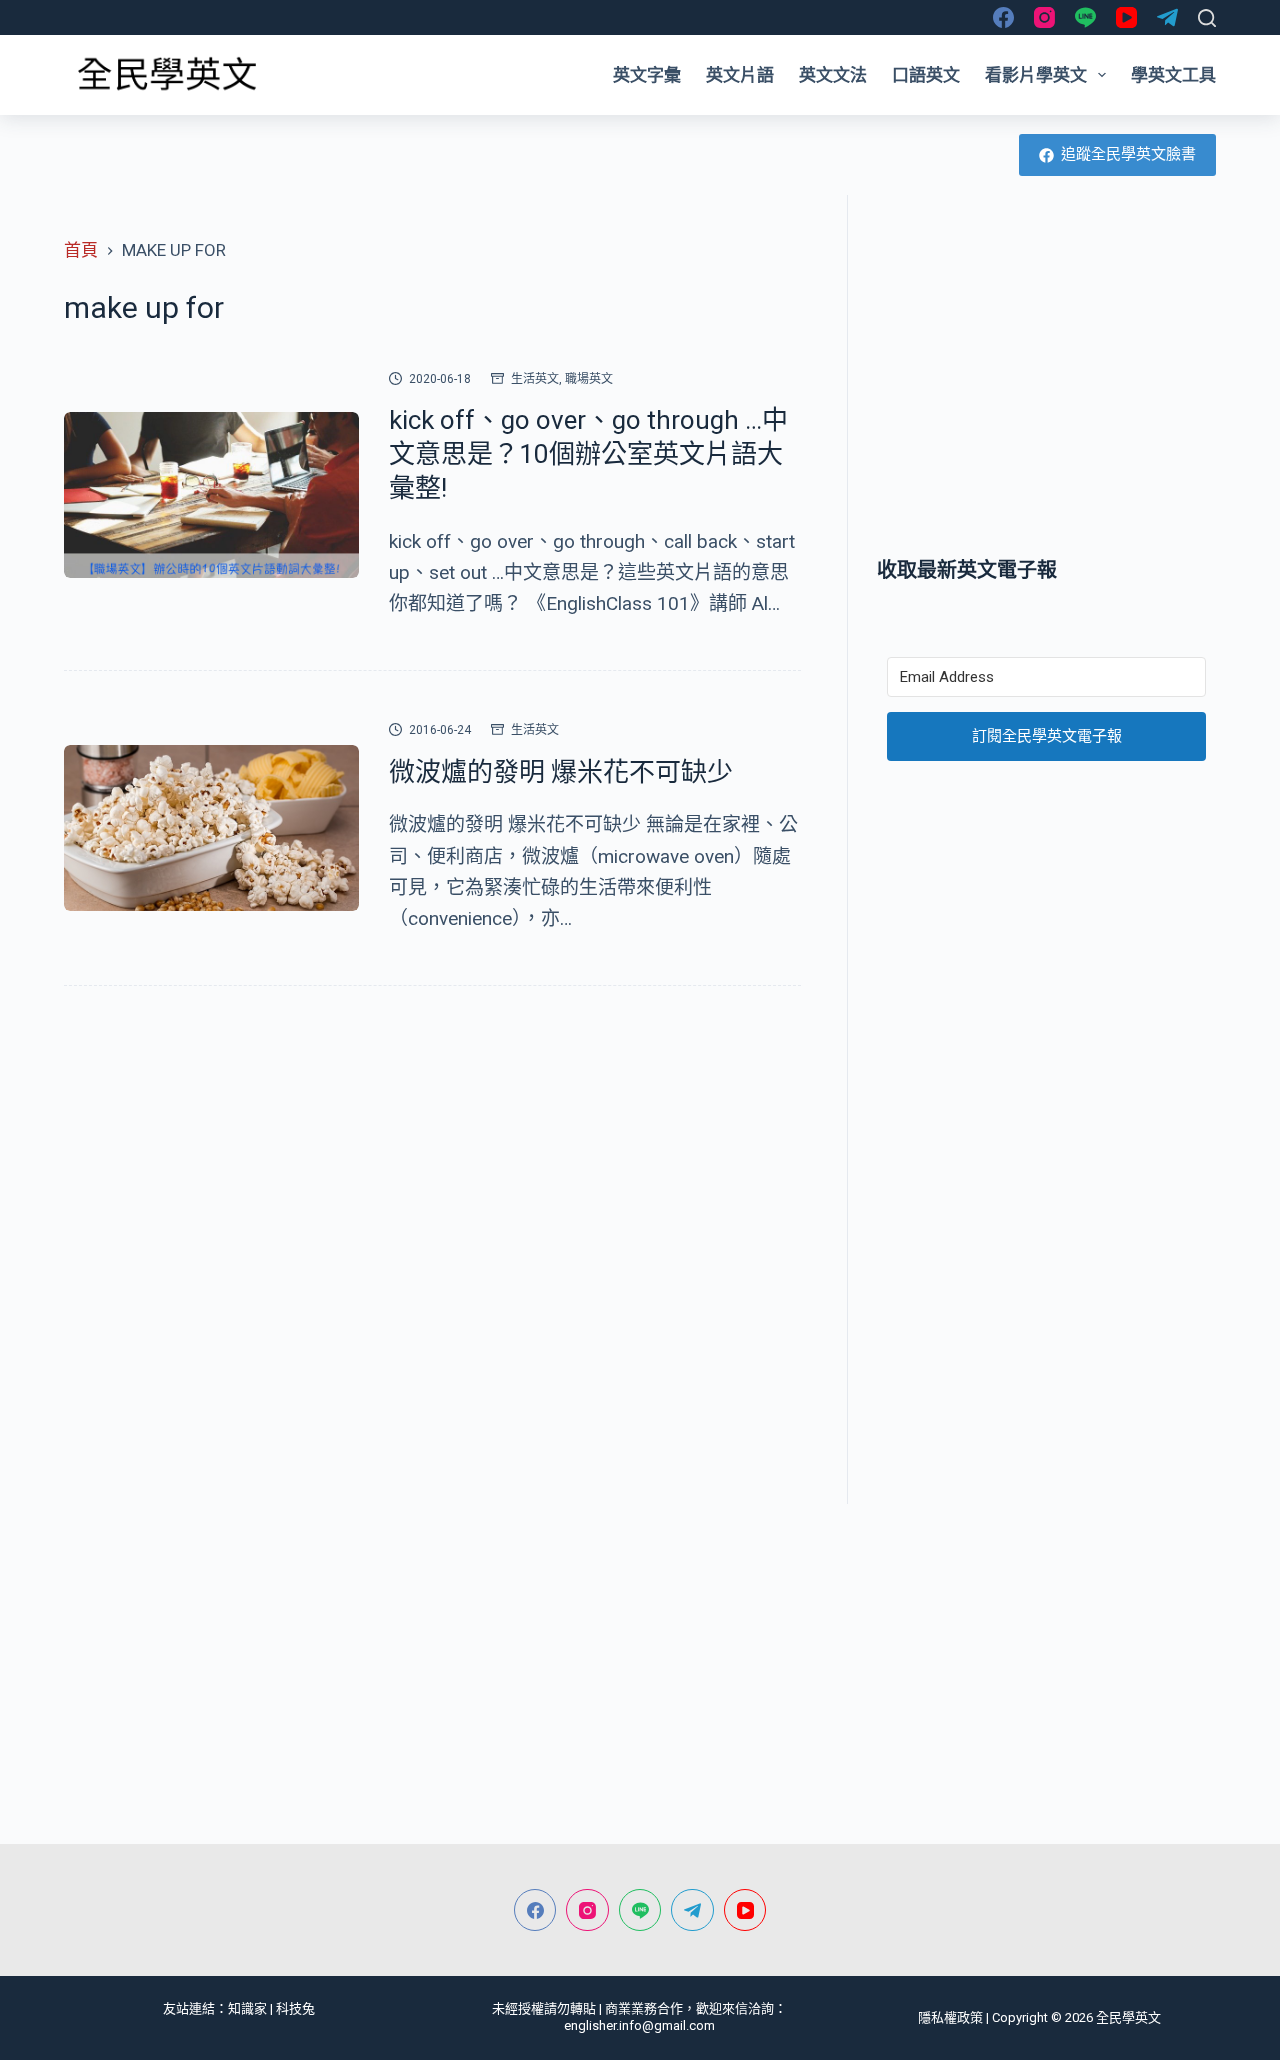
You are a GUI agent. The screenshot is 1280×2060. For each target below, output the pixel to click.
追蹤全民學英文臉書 (1128, 154)
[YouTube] (1126, 17)
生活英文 (535, 379)
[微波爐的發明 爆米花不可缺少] (211, 828)
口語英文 (926, 75)
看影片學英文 (1036, 75)
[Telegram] (1167, 17)
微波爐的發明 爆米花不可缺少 (561, 772)
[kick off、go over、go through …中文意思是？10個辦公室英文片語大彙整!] (211, 495)
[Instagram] (1044, 17)
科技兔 (295, 2008)
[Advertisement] (1046, 375)
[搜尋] (1207, 18)
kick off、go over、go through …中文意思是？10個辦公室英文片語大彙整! (588, 454)
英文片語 (740, 75)
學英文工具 (1173, 75)
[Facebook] (1003, 17)
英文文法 (833, 75)
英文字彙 (647, 75)
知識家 (247, 2008)
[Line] (1085, 17)
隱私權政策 (950, 2017)
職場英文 (589, 379)
